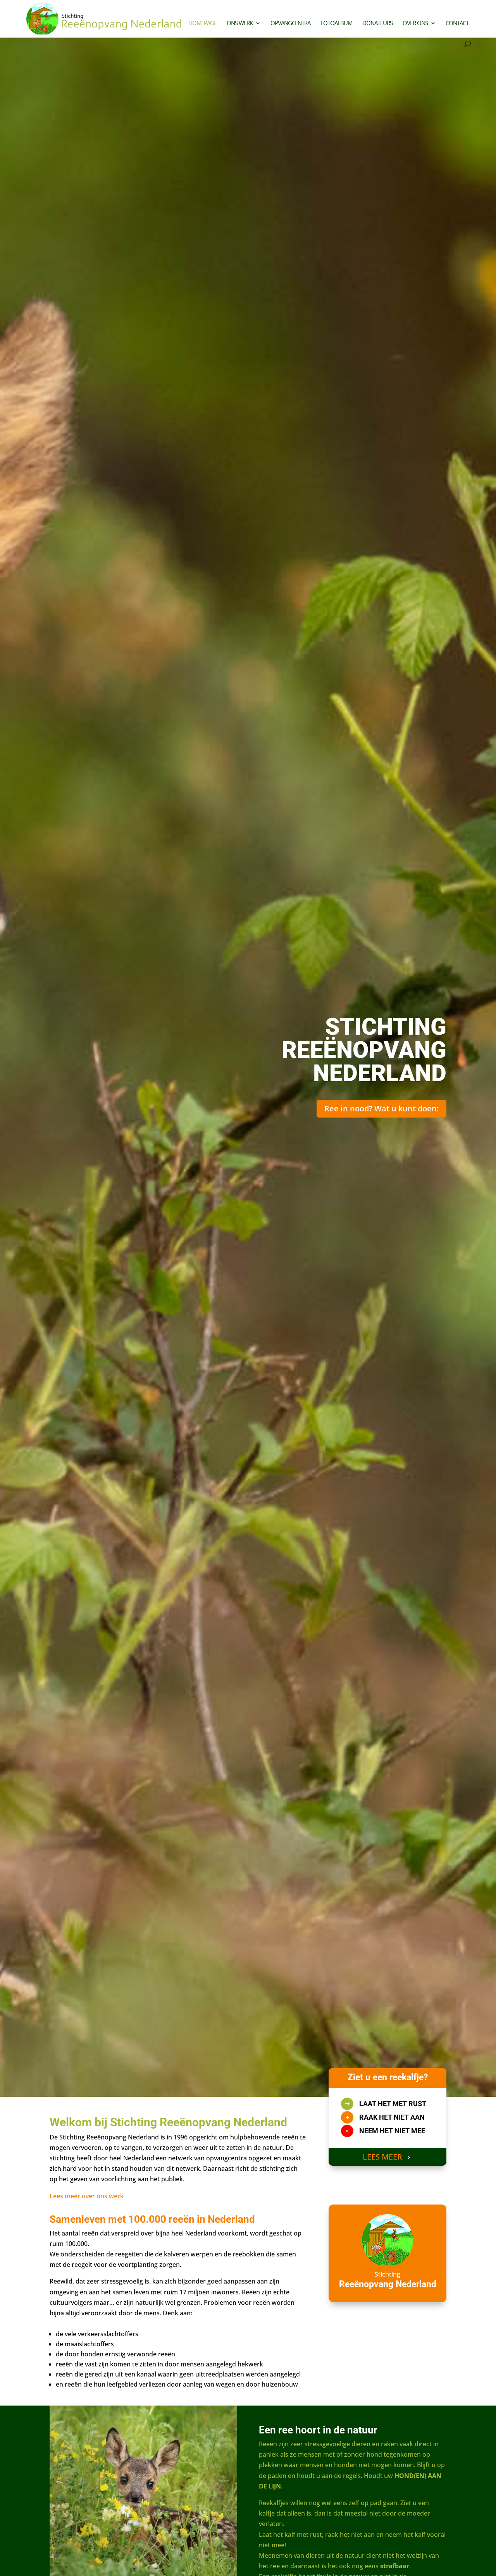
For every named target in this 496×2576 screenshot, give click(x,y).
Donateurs (377, 23)
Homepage (202, 23)
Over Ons (415, 23)
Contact (457, 23)
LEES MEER (382, 2157)
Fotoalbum (336, 23)
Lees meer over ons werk (87, 2196)
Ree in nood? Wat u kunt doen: (381, 1108)
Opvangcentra (290, 23)
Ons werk (240, 23)
